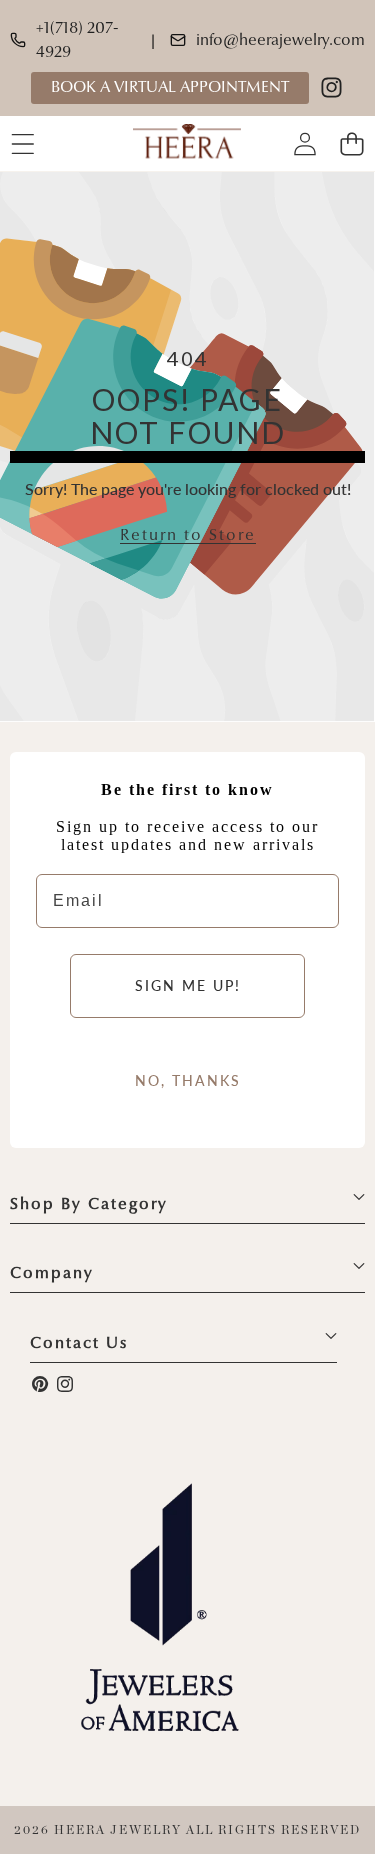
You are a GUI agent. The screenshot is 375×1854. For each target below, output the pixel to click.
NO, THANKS (188, 1080)
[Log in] (304, 143)
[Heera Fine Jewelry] (187, 143)
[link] (188, 536)
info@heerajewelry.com (280, 41)
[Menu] (22, 143)
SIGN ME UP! (188, 985)
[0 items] (351, 143)
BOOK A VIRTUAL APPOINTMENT (170, 88)
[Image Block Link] (160, 1606)
